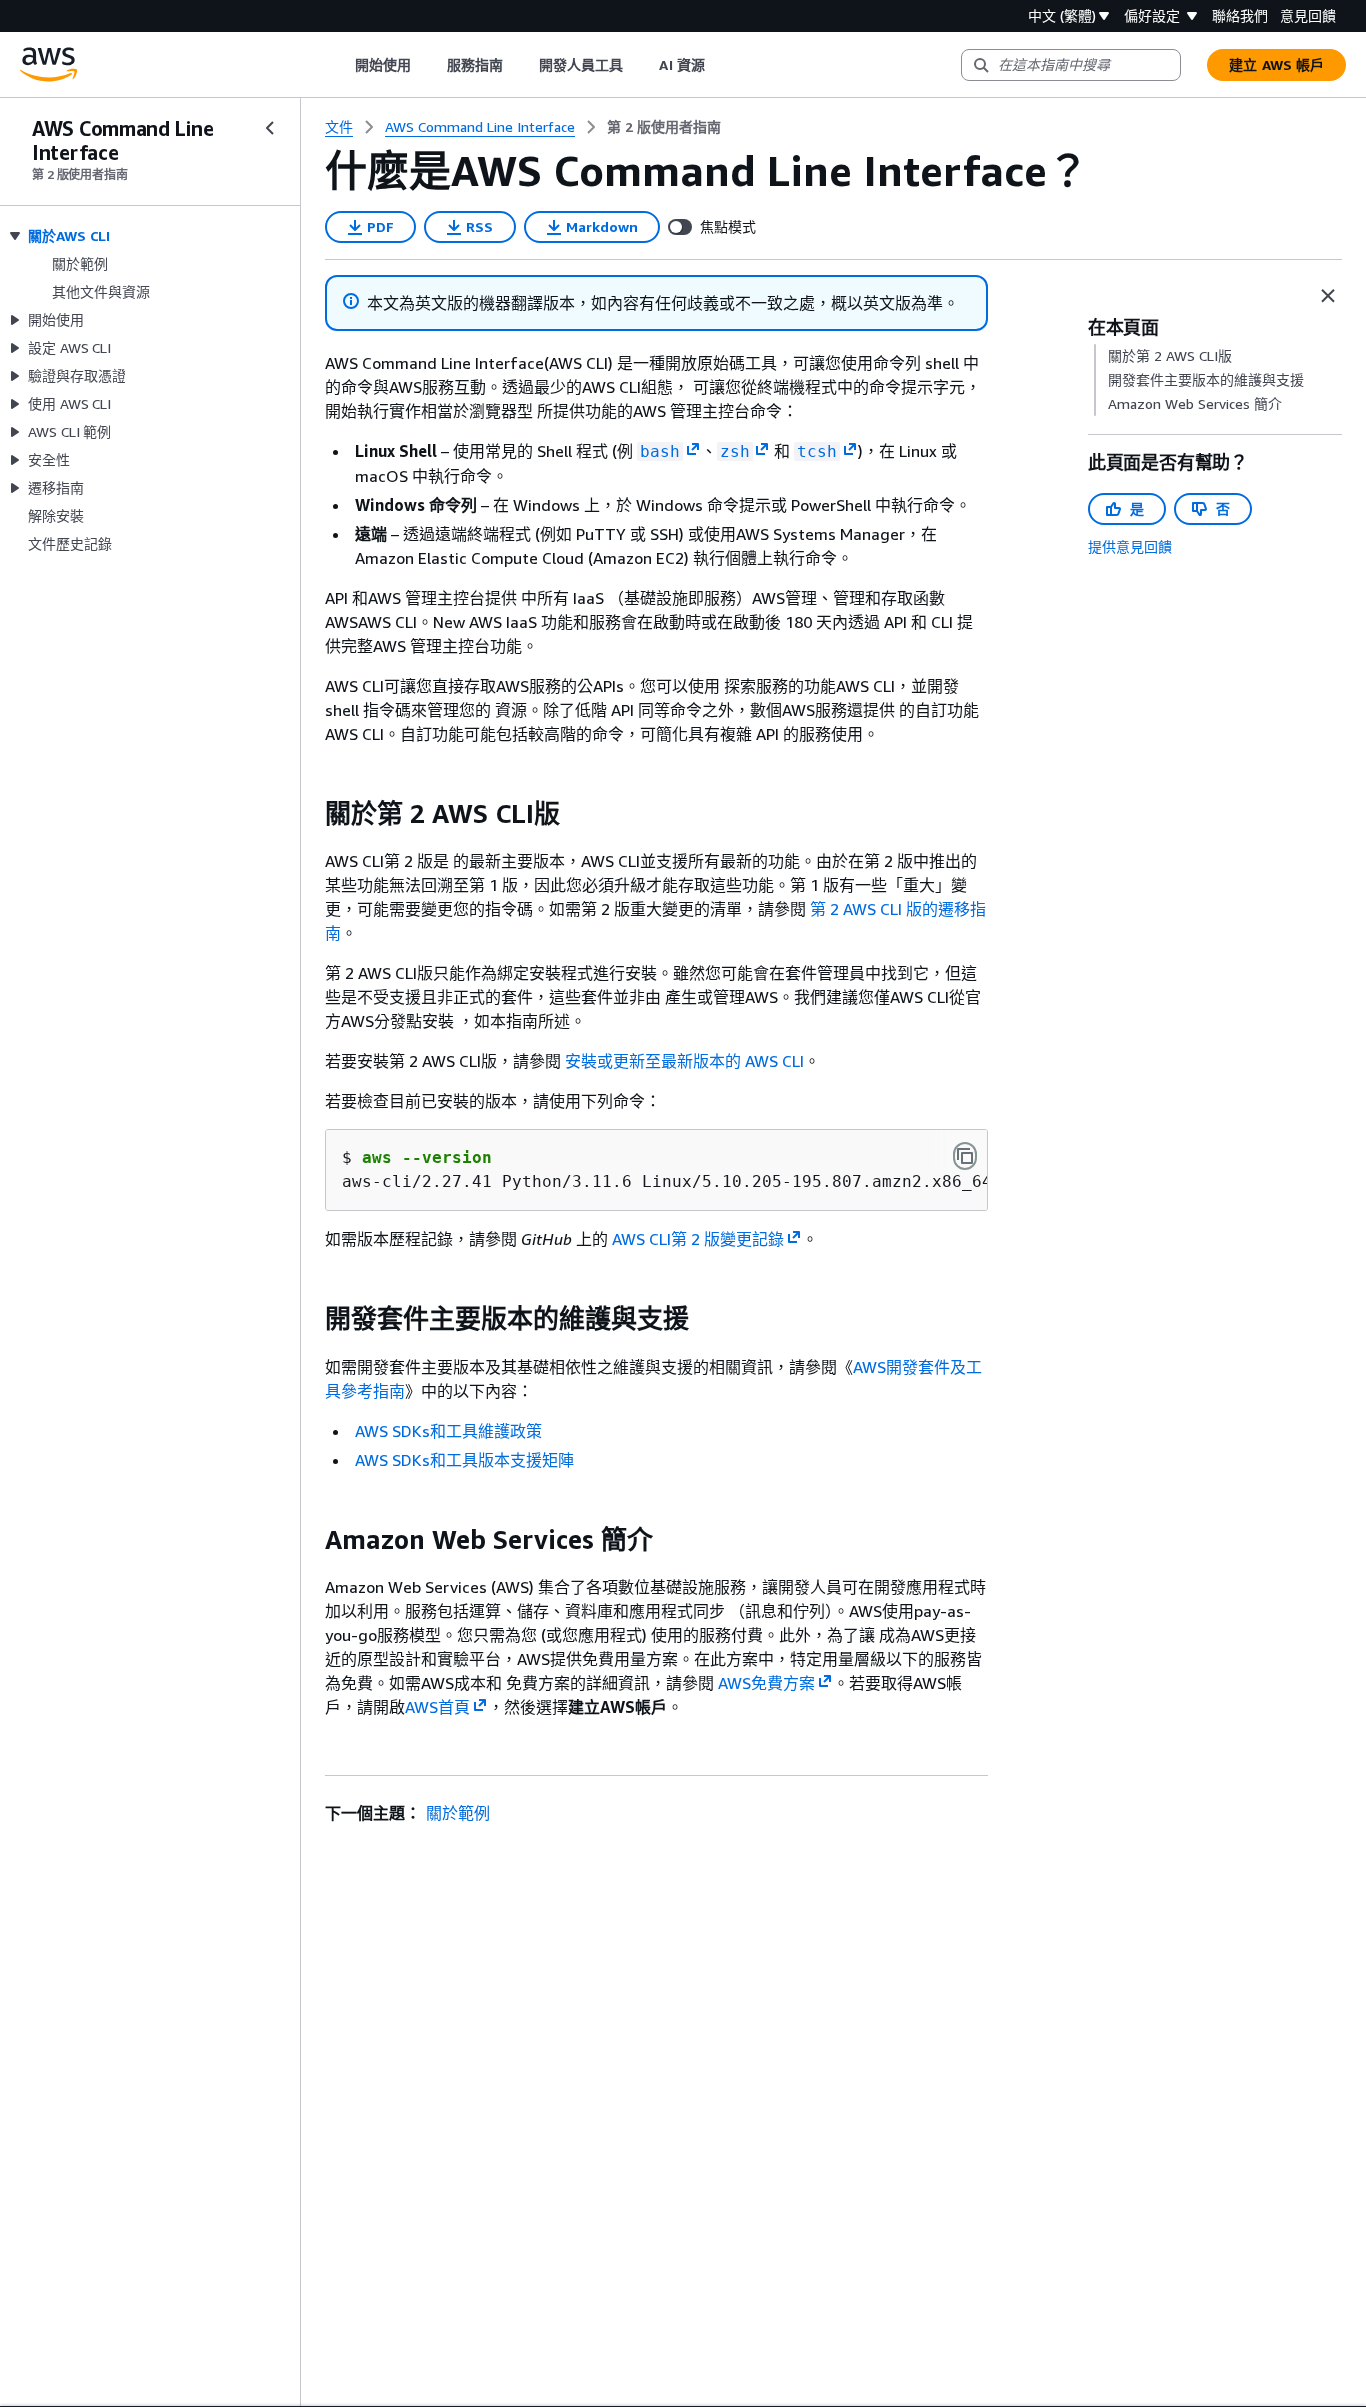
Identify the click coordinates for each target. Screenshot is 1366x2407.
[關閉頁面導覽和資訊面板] (1328, 296)
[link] (664, 127)
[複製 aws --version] (965, 1156)
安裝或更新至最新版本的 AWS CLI (684, 1061)
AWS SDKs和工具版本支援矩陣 (464, 1460)
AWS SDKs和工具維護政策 (448, 1431)
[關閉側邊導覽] (270, 128)
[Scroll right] (719, 65)
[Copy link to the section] (309, 814)
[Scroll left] (339, 65)
